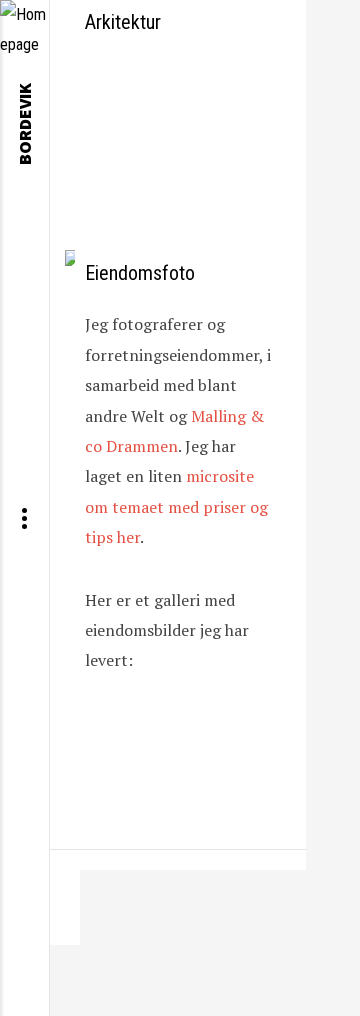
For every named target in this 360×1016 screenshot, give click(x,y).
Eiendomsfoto (140, 273)
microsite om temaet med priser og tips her (176, 506)
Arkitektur (123, 22)
